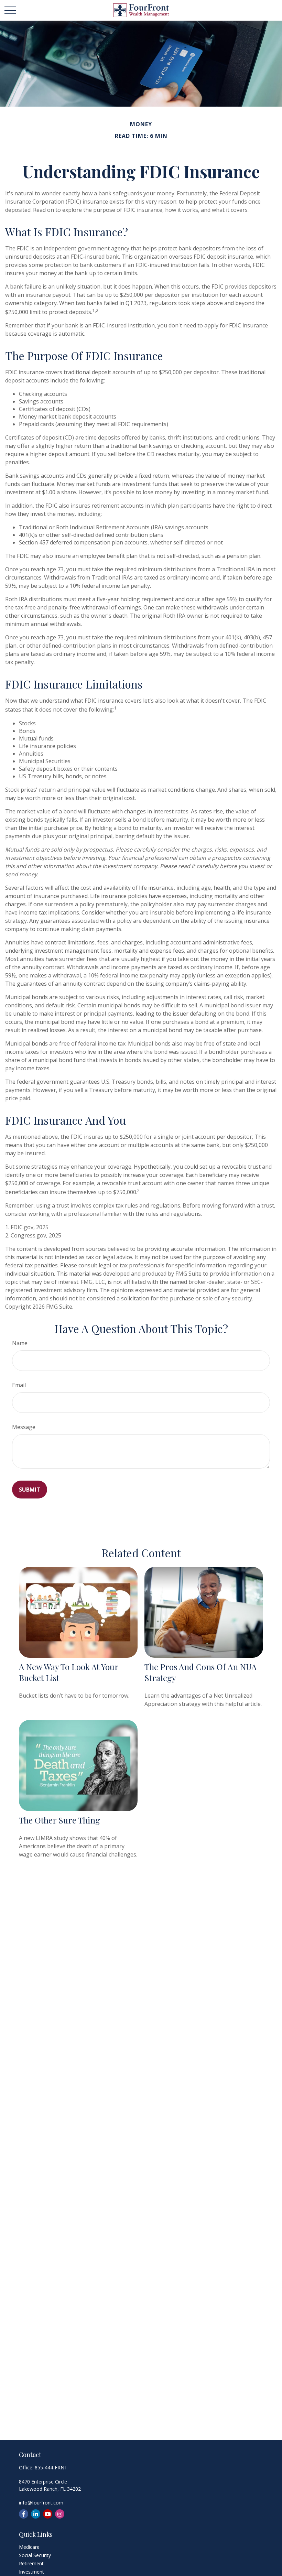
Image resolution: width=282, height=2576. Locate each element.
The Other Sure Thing (59, 1820)
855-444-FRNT (51, 2467)
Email (19, 1385)
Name (20, 1343)
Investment (31, 2572)
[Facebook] (24, 2514)
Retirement (31, 2563)
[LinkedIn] (36, 2514)
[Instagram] (60, 2514)
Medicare (29, 2547)
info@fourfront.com (41, 2503)
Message (24, 1427)
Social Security (35, 2555)
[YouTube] (48, 2514)
